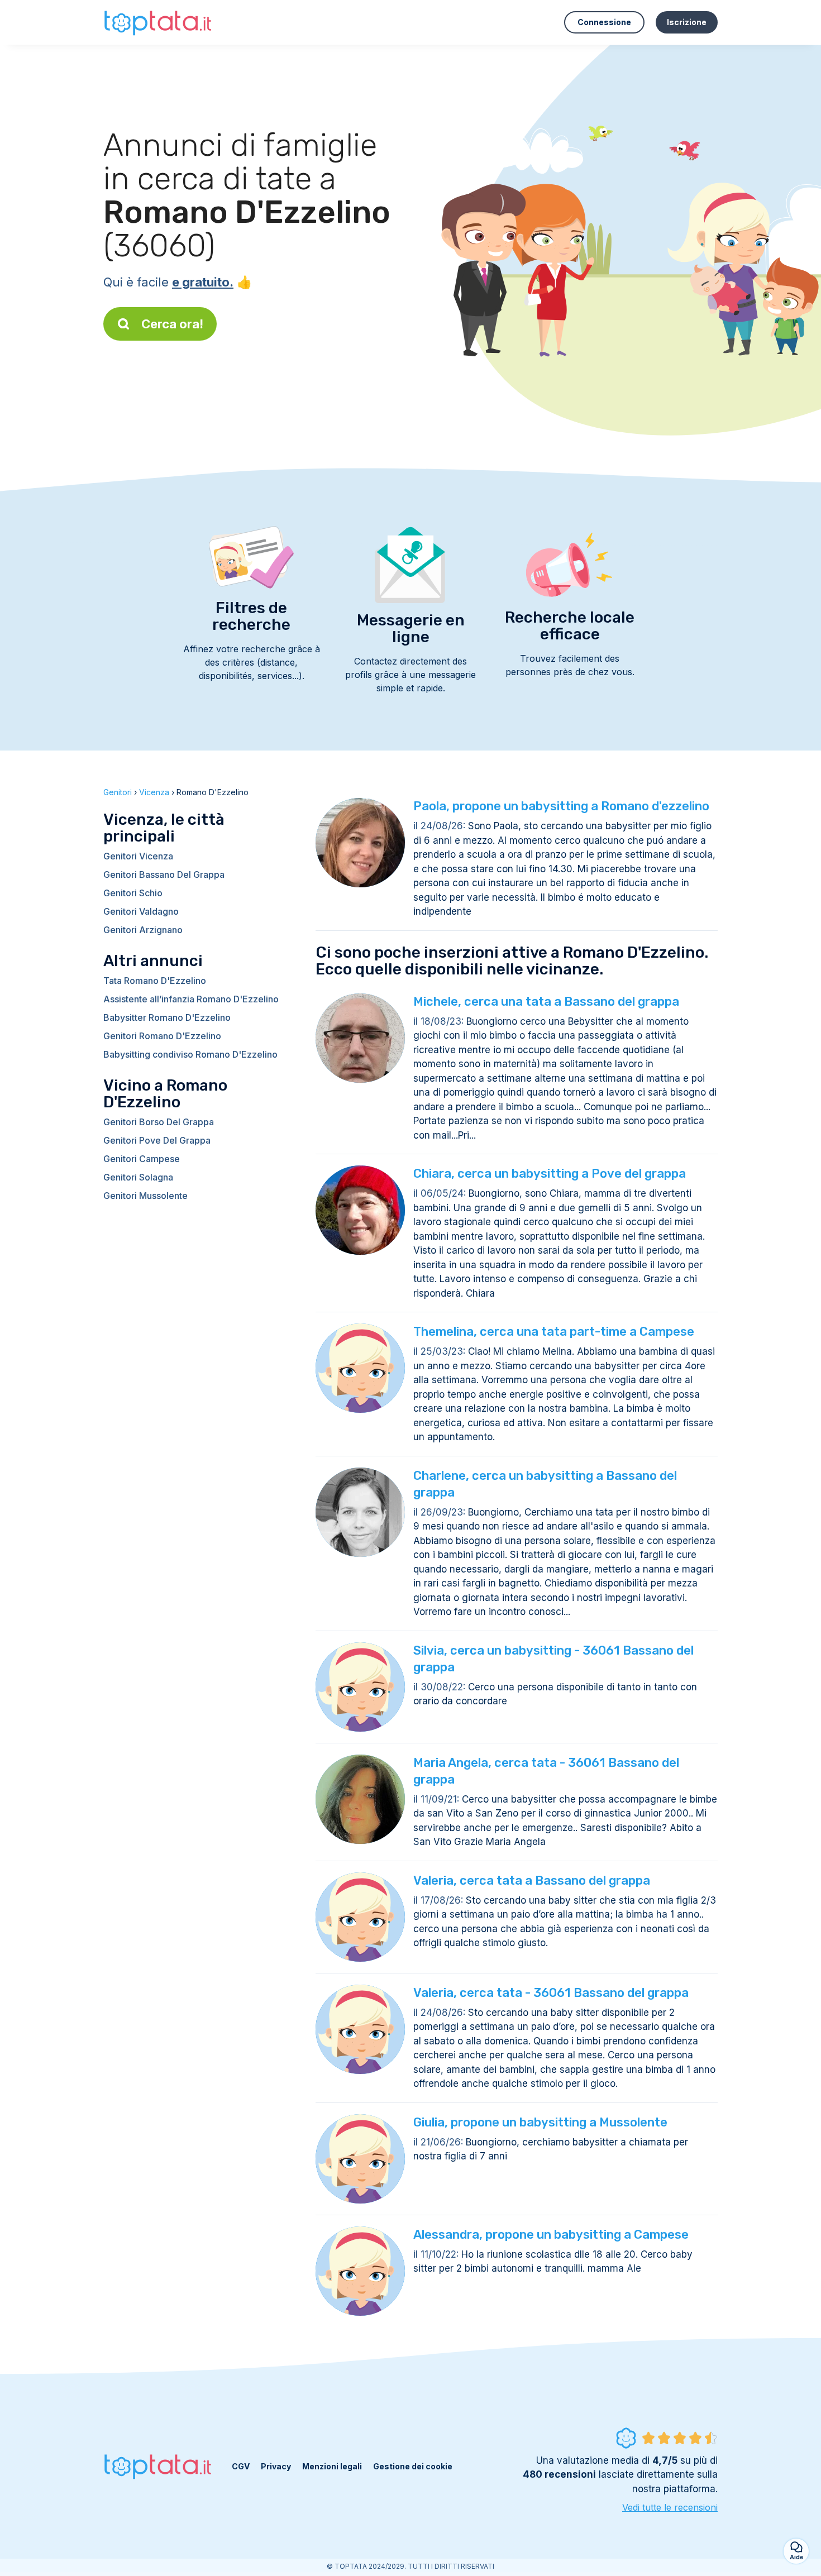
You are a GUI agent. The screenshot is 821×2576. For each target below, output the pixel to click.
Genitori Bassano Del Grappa (164, 874)
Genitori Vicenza (138, 856)
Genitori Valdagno (141, 911)
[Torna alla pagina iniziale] (159, 22)
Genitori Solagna (138, 1177)
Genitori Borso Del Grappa (159, 1122)
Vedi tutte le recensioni (670, 2507)
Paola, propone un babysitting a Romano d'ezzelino (561, 806)
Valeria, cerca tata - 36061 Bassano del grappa (551, 1993)
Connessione (604, 22)
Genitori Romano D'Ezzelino (162, 1036)
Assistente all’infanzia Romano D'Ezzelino (191, 999)
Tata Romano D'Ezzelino (155, 981)
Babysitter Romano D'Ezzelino (167, 1017)
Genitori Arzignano (143, 930)
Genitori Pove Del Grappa (157, 1140)
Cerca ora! (172, 324)
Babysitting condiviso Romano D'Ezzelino (190, 1054)
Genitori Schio (133, 893)
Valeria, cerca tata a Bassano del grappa (532, 1880)
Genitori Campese (142, 1159)
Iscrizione (687, 22)
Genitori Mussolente (145, 1196)
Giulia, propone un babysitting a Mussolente (540, 2122)
